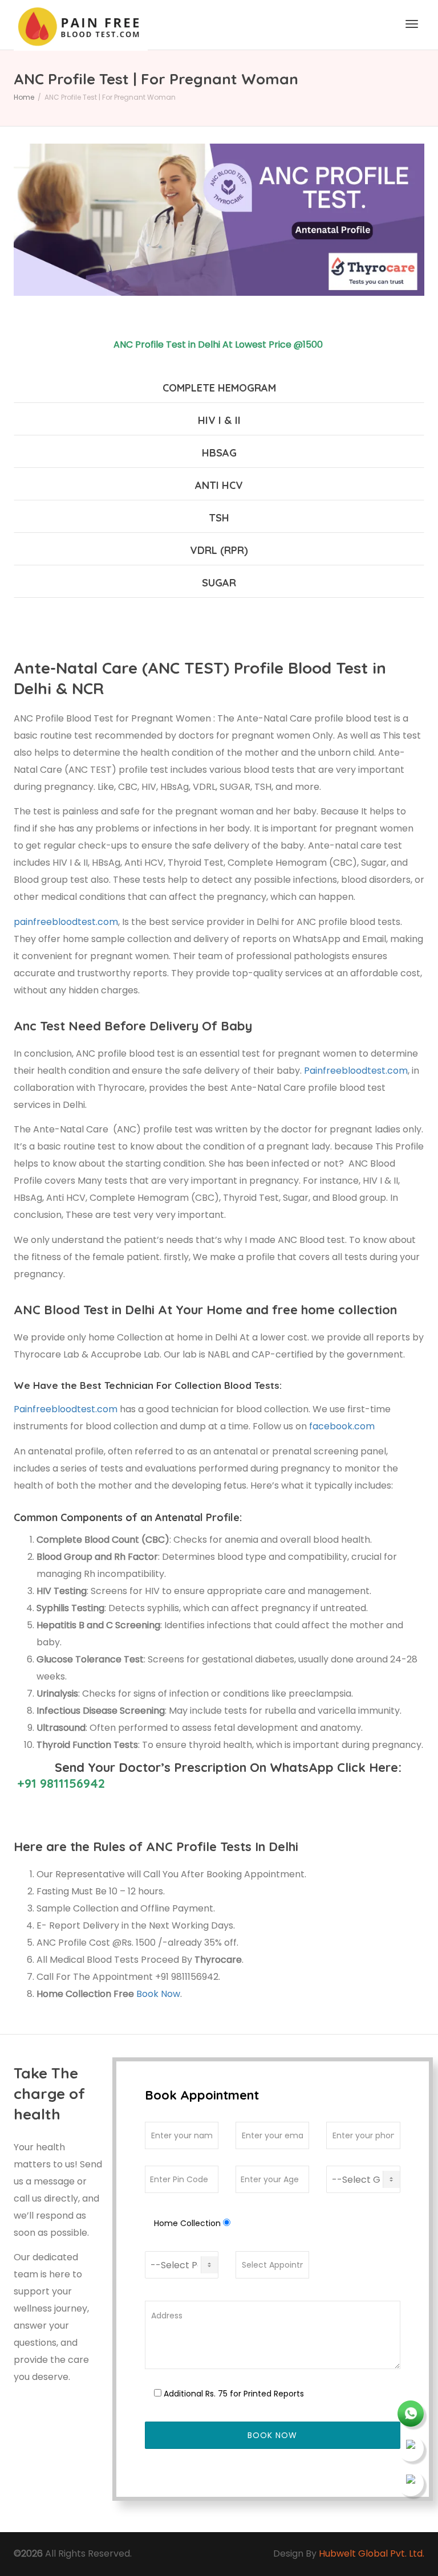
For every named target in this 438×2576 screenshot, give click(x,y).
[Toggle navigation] (412, 24)
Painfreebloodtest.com (356, 1071)
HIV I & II (219, 420)
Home (24, 97)
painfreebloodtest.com (66, 922)
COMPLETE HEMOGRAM (219, 388)
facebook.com (341, 1426)
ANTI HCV (219, 485)
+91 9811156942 (59, 1783)
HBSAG (219, 453)
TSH (219, 518)
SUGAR (219, 583)
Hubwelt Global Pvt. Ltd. (372, 2553)
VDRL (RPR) (219, 550)
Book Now (158, 1994)
